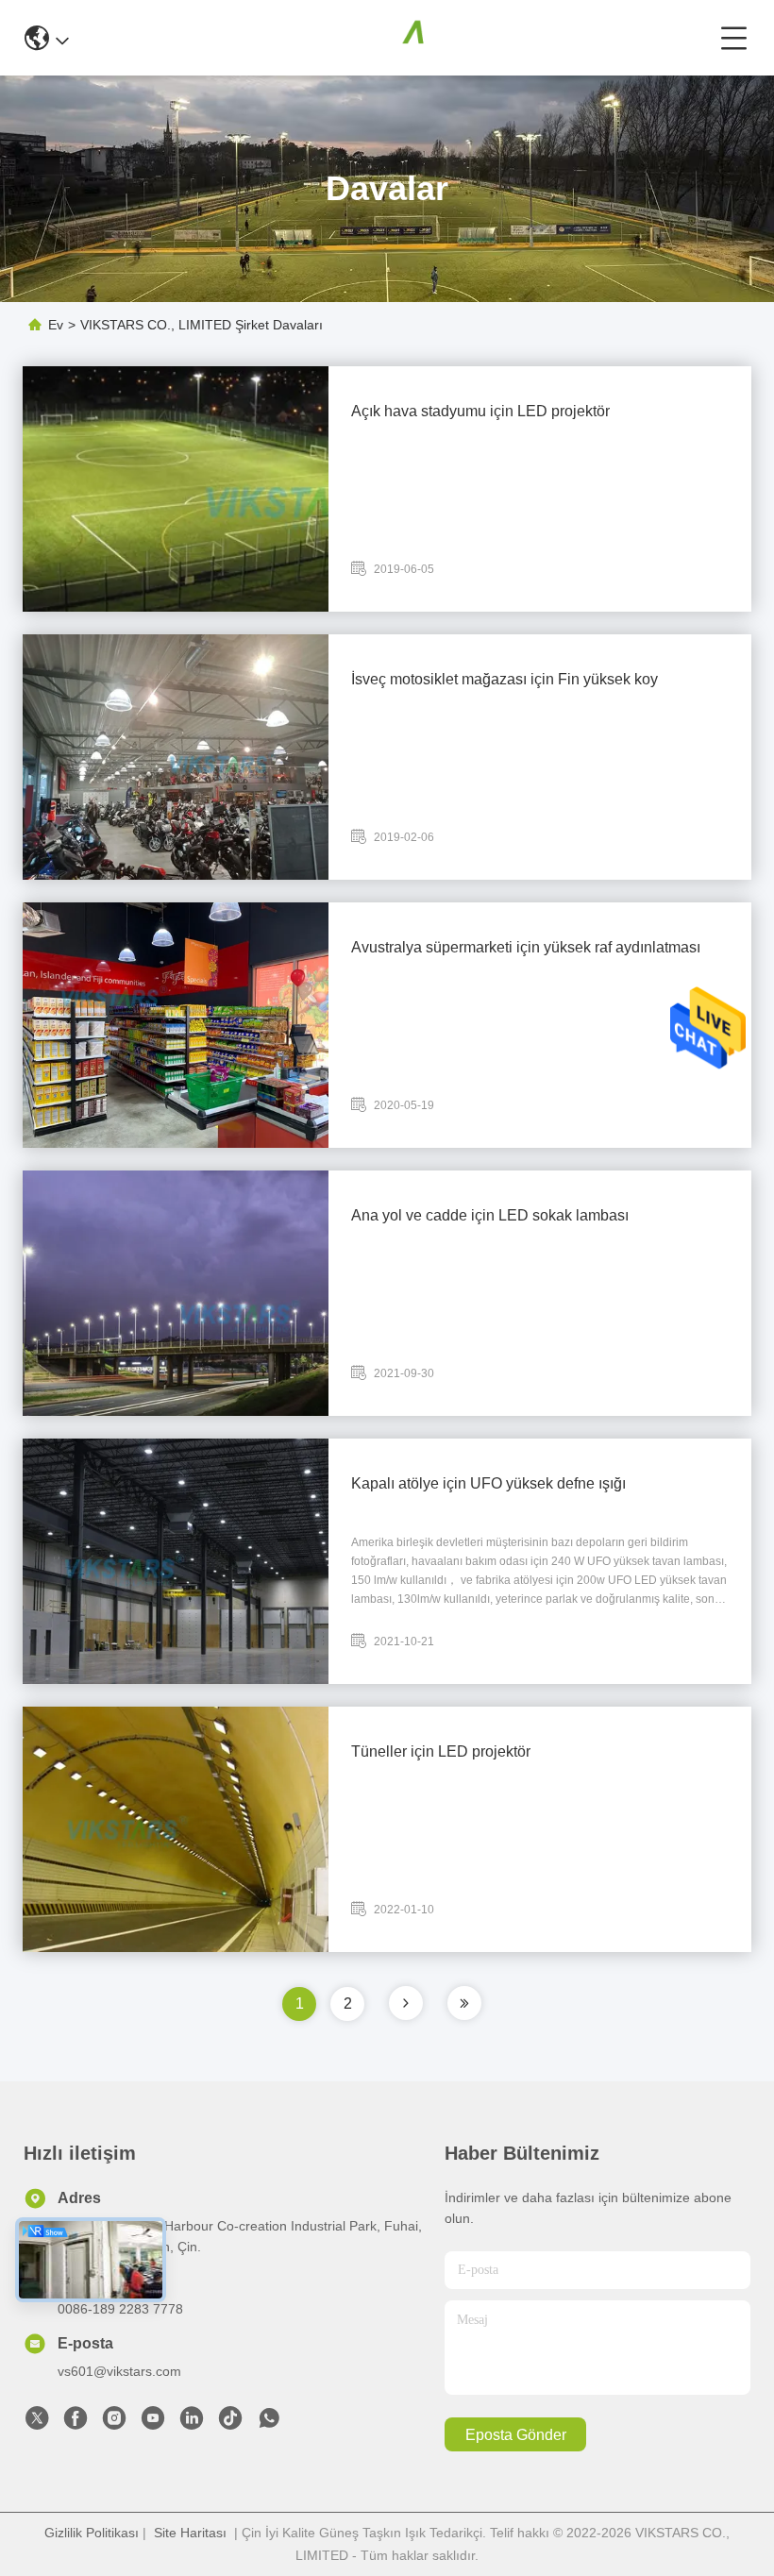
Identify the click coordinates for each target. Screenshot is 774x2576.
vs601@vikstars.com (119, 2371)
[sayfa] (406, 2003)
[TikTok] (230, 2423)
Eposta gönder (516, 2435)
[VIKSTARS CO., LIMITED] (394, 38)
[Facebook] (76, 2423)
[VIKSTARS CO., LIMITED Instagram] (114, 2423)
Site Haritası (190, 2533)
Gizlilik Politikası (92, 2533)
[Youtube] (153, 2423)
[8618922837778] (269, 2423)
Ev (56, 325)
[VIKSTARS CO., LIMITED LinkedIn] (192, 2423)
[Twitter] (37, 2423)
